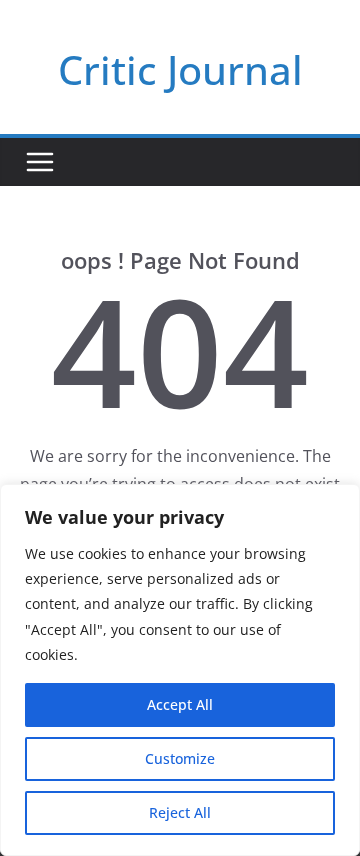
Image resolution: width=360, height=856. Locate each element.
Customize (180, 758)
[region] (180, 670)
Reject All (180, 812)
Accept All (180, 704)
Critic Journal (180, 69)
